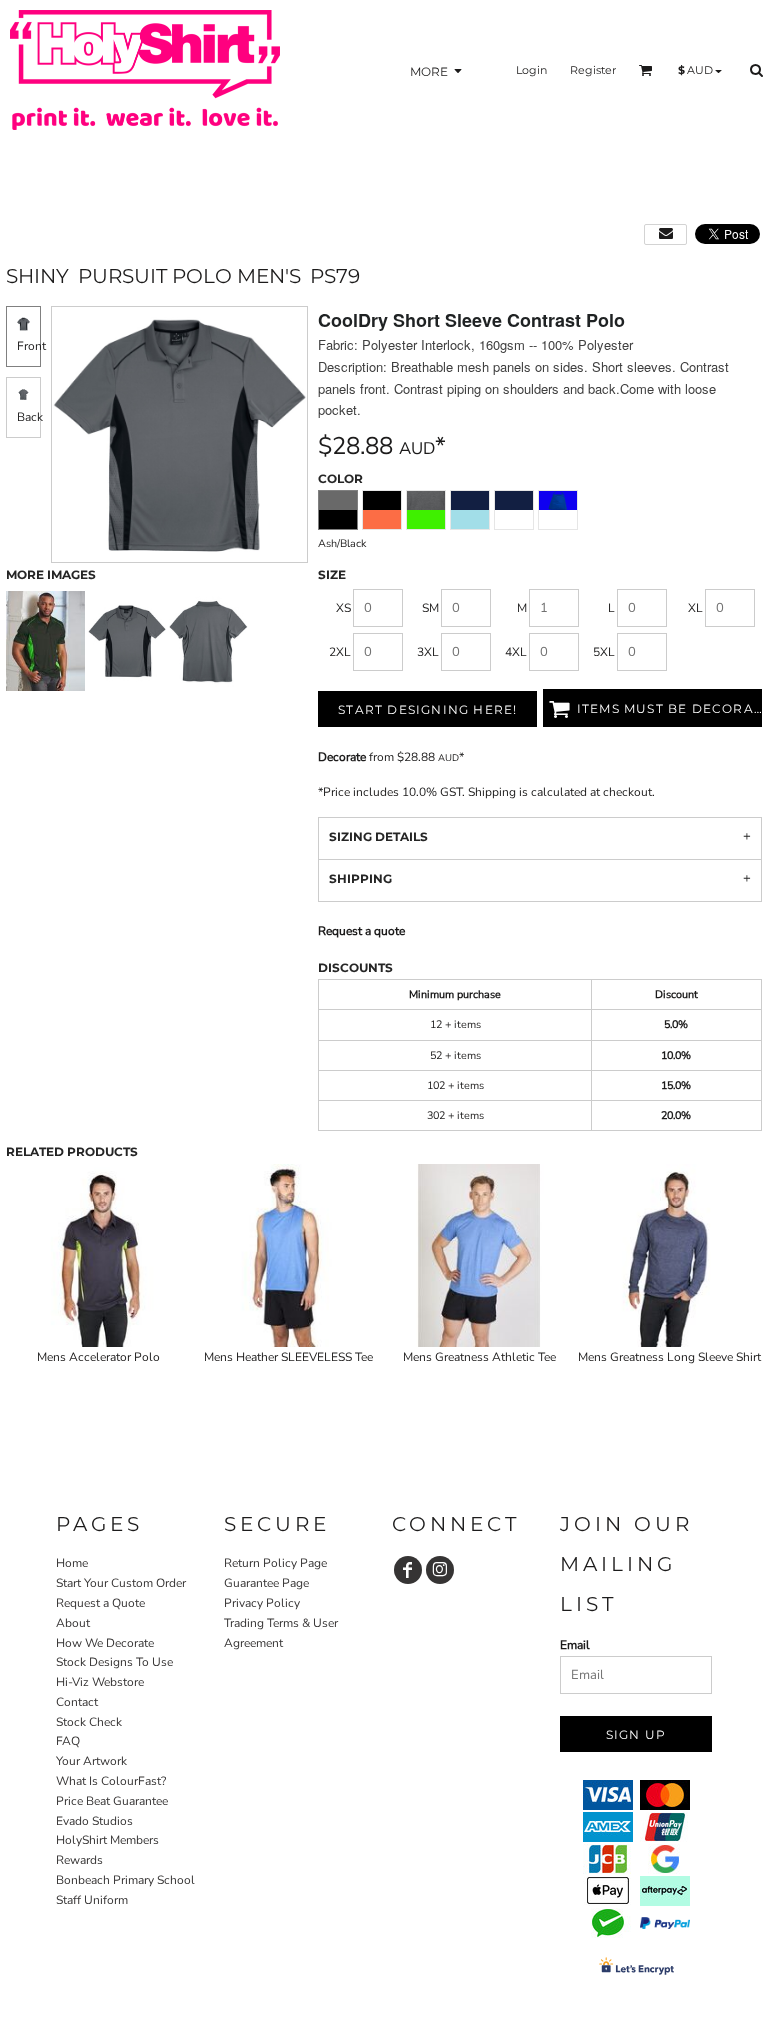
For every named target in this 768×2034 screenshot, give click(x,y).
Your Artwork (91, 1761)
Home (72, 1563)
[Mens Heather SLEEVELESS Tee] (289, 1255)
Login (531, 70)
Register (593, 70)
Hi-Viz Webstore (100, 1682)
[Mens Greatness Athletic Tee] (479, 1255)
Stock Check (89, 1722)
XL (695, 608)
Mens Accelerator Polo (98, 1357)
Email (575, 1645)
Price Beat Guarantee (112, 1801)
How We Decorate (105, 1643)
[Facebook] (408, 1570)
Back (30, 417)
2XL (340, 652)
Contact (77, 1702)
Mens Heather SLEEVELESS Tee (288, 1357)
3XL (428, 652)
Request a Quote (100, 1603)
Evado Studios (94, 1821)
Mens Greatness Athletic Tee (479, 1357)
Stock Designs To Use (114, 1662)
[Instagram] (440, 1570)
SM (430, 608)
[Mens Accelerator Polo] (98, 1255)
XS (343, 608)
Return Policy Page (275, 1563)
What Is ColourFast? (111, 1781)
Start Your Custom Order (121, 1583)
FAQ (68, 1741)
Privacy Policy (262, 1603)
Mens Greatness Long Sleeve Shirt (669, 1357)
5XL (604, 652)
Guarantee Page (266, 1583)
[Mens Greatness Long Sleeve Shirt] (670, 1255)
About (73, 1623)
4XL (516, 652)
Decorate (342, 757)
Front (31, 346)
